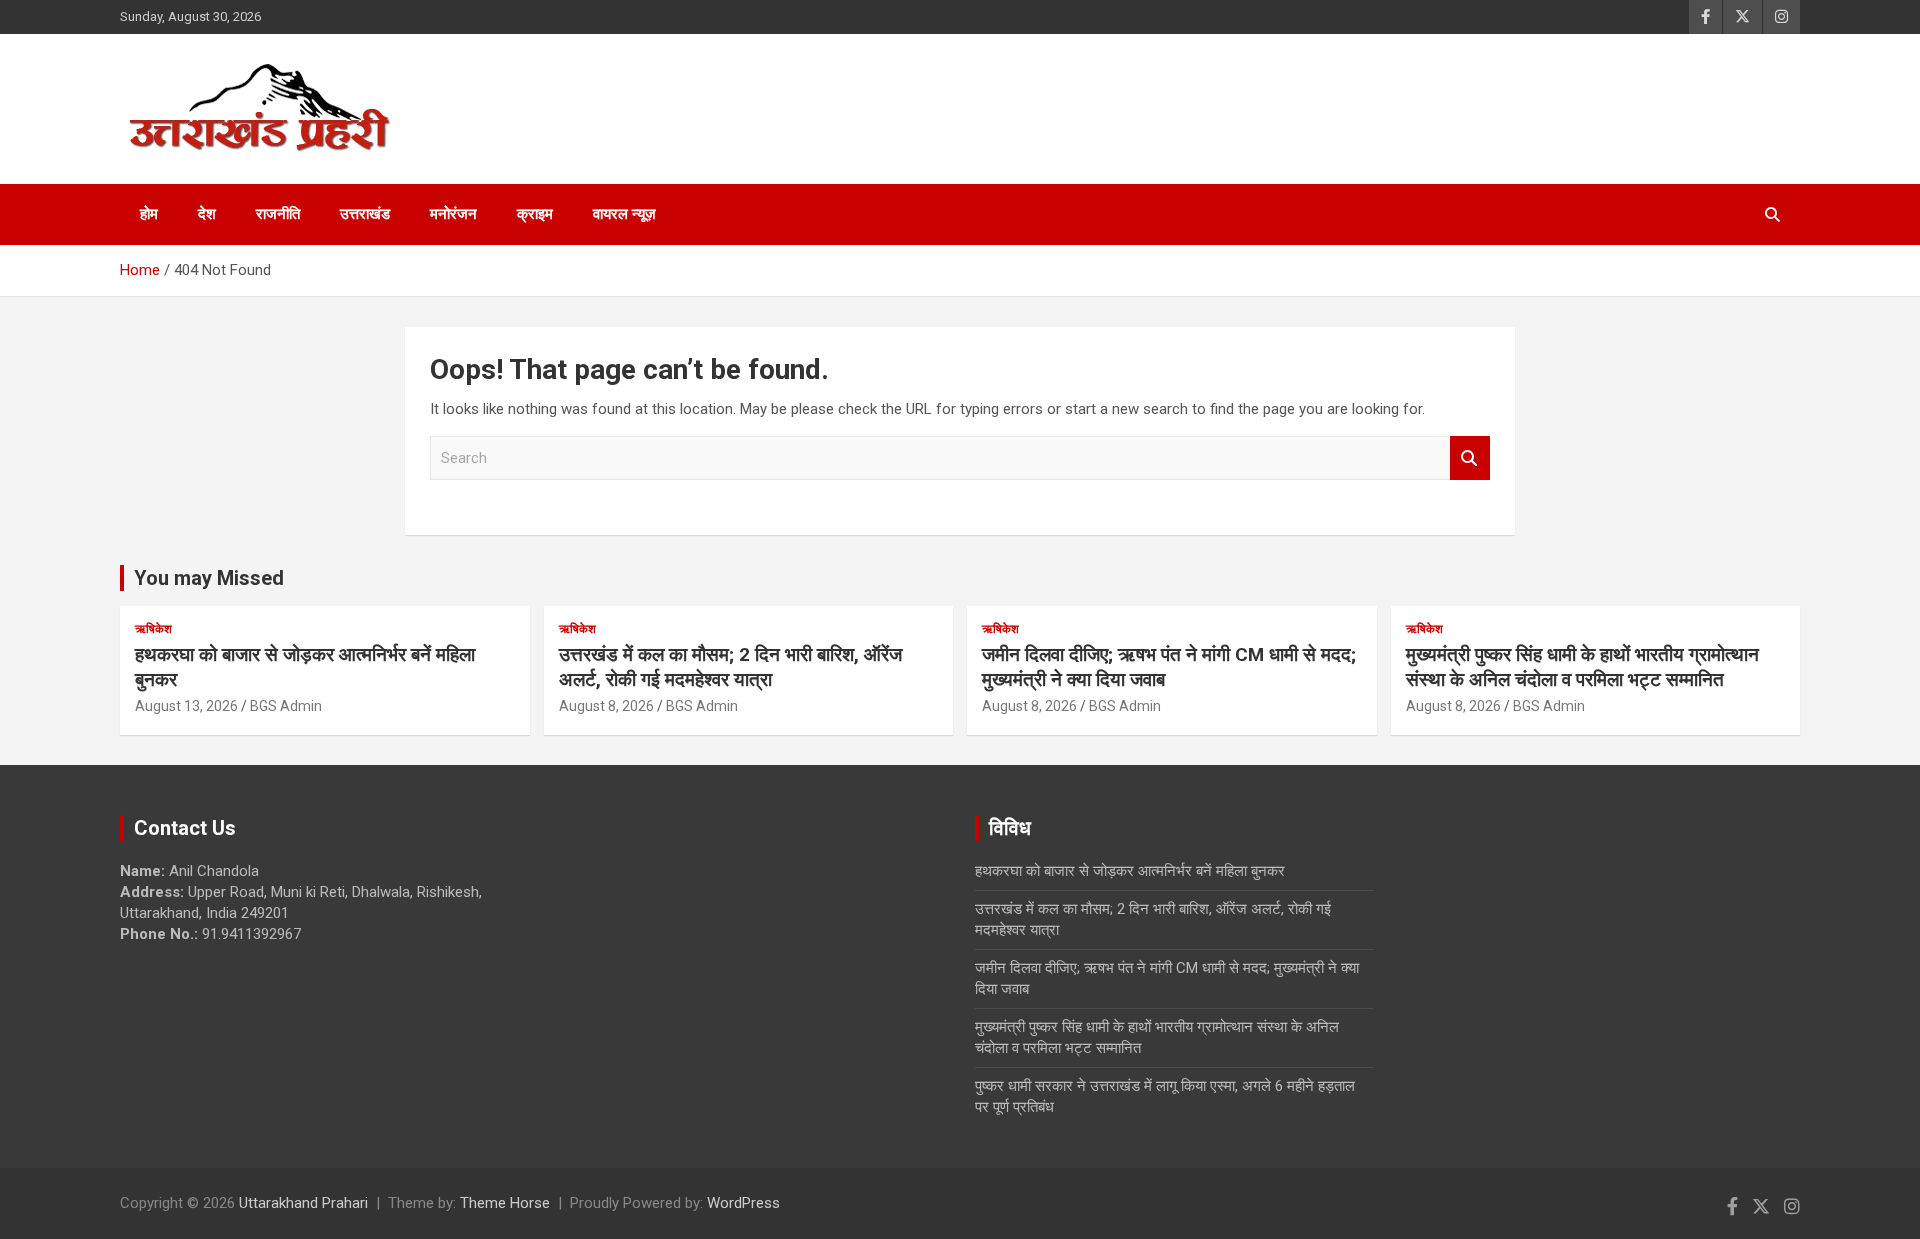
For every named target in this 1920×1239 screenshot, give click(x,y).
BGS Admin (286, 706)
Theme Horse (505, 1203)
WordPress (743, 1203)
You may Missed (209, 578)
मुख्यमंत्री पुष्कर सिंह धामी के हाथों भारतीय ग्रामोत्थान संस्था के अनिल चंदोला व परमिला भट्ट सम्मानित (1582, 667)
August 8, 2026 (606, 706)
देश (207, 214)
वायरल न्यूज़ (624, 214)
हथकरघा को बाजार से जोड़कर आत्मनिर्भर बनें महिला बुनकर (1130, 871)
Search (1470, 458)
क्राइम (535, 214)
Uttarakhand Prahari (303, 1203)
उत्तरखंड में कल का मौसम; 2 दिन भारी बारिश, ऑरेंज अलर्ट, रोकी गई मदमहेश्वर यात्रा (730, 667)
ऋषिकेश (153, 629)
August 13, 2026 (186, 706)
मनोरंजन (453, 214)
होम (149, 214)
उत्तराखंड (365, 214)
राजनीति (278, 214)
